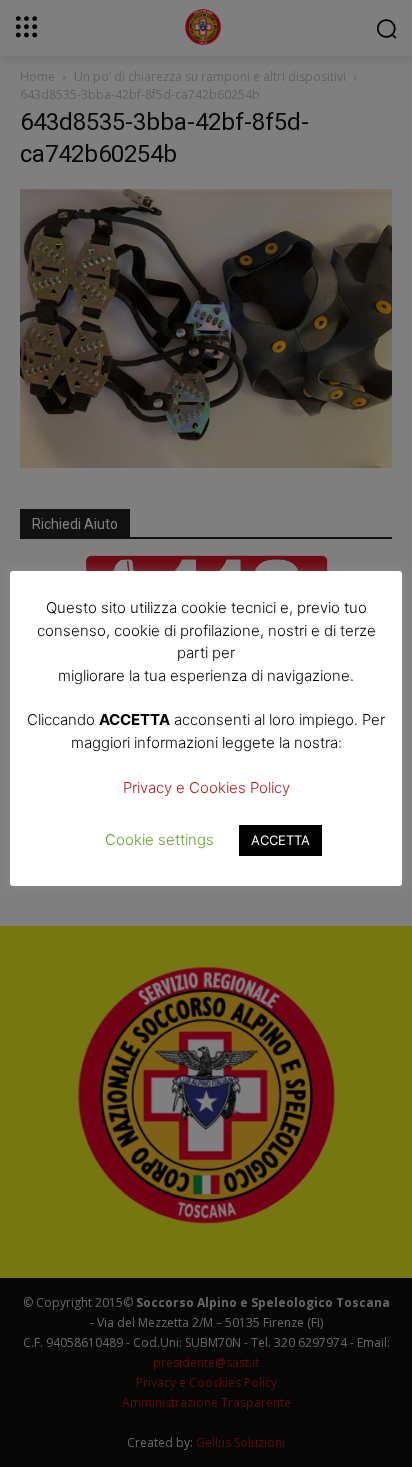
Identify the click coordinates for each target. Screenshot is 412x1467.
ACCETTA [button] (280, 840)
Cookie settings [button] (159, 839)
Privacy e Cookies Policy (206, 787)
